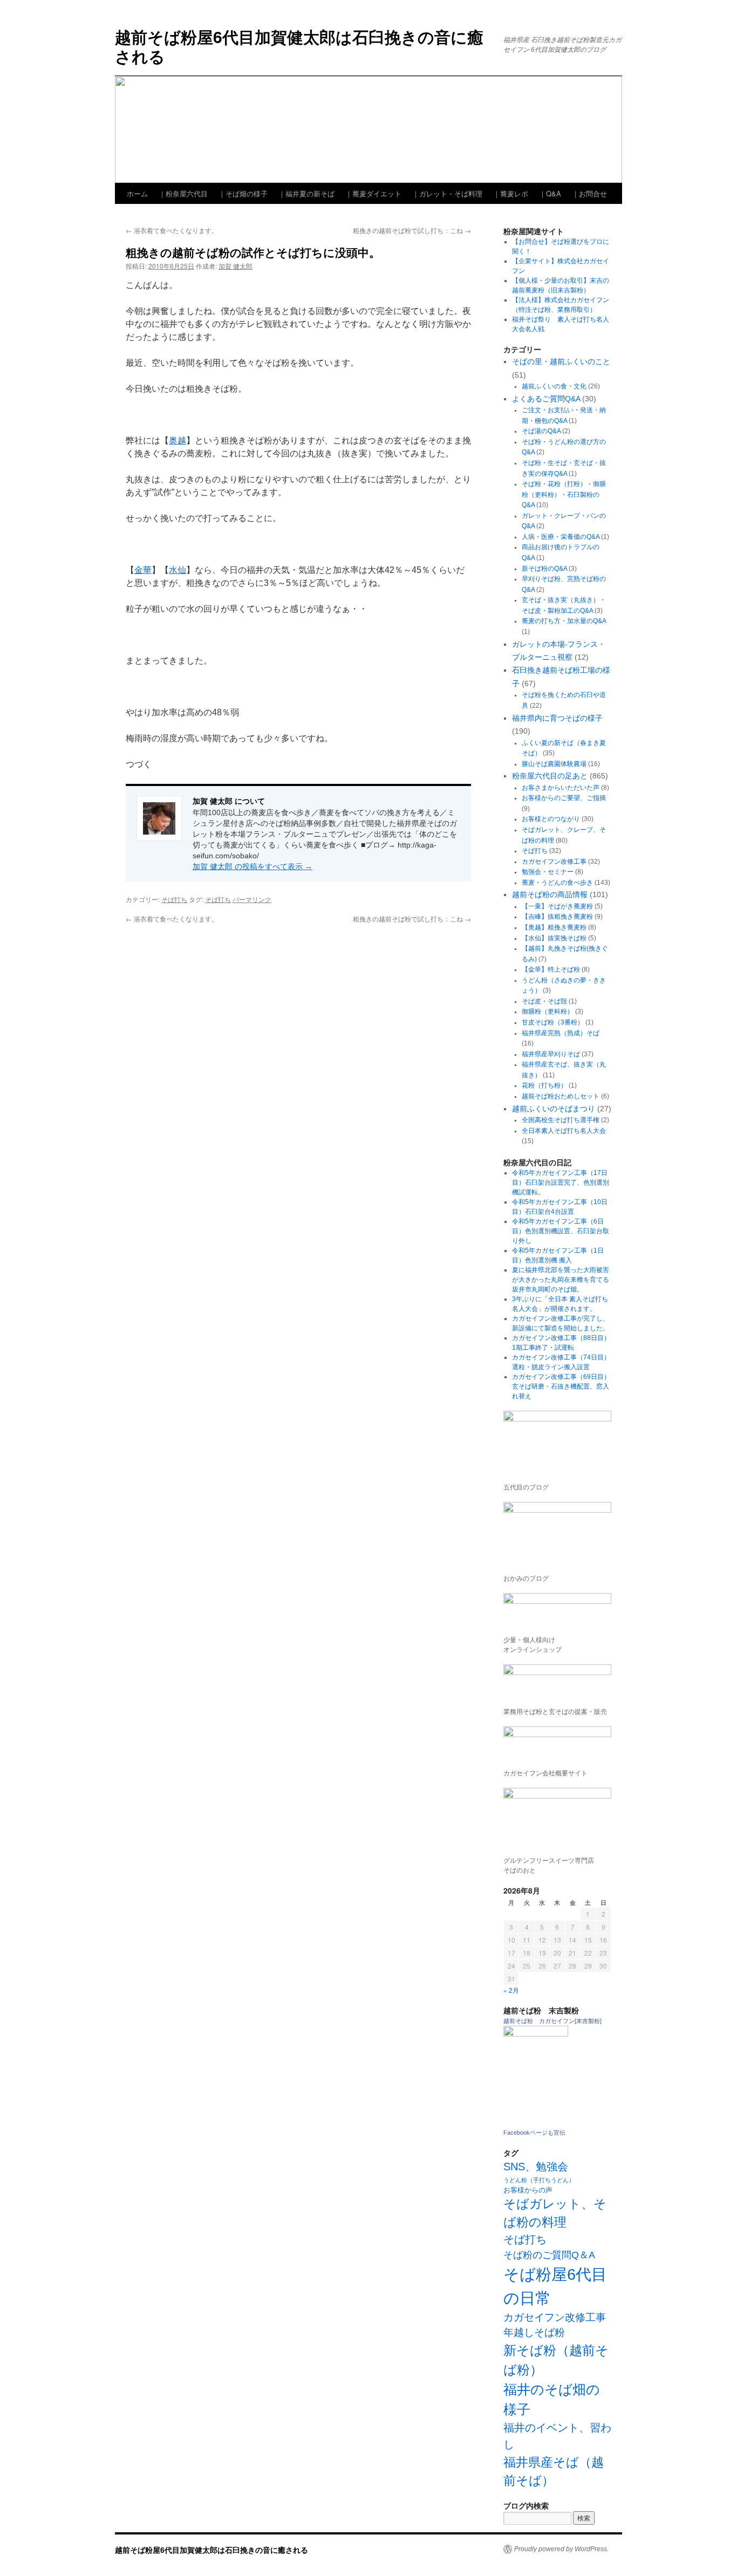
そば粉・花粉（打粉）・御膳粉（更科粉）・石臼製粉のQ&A (564, 494)
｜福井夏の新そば (306, 193)
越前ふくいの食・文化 (554, 386)
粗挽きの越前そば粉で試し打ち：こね (412, 230)
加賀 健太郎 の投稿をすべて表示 (253, 866)
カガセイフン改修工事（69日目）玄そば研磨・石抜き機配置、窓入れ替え (561, 1386)
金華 (143, 570)
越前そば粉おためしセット (561, 1096)
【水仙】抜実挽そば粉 (554, 938)
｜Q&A (550, 193)
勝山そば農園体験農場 (554, 764)
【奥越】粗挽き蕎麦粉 (554, 927)
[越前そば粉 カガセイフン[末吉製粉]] (536, 2034)
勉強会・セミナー (548, 872)
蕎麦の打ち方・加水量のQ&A (564, 621)
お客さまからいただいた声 (561, 788)
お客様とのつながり (551, 819)
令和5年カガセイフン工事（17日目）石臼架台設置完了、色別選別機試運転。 (561, 1183)
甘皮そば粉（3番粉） (553, 1022)
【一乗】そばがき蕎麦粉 (557, 906)
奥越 (178, 440)
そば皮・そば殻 (544, 1001)
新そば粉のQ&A (544, 569)
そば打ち (174, 899)
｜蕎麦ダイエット (373, 193)
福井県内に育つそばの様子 (557, 718)
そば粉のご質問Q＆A (549, 2255)
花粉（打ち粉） (544, 1085)
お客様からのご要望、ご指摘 (564, 798)
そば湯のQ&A (541, 431)
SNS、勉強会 (536, 2167)
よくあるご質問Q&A (546, 399)
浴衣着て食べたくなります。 (172, 230)
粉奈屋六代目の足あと (550, 776)
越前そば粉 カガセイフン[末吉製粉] (552, 2021)
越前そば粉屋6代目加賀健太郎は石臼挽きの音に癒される (299, 46)
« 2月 (511, 1990)
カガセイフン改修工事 (554, 862)
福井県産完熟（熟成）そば (561, 1033)
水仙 (178, 570)
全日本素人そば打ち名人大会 (564, 1131)
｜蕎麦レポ (511, 193)
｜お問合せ (589, 193)
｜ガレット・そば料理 (447, 193)
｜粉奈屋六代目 (183, 193)
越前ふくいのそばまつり (554, 1109)
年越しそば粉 (534, 2332)
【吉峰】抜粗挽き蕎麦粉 (557, 917)
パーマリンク (252, 899)
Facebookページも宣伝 (534, 2133)
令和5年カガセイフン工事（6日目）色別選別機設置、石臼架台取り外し (561, 1231)
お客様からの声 (528, 2190)
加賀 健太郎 (236, 266)
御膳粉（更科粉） (548, 1012)
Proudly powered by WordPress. (561, 2549)
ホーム (137, 193)
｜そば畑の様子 (243, 193)
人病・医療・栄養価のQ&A (561, 537)
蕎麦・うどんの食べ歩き (557, 883)
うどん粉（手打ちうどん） (539, 2180)
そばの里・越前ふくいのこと (561, 361)
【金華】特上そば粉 (551, 969)
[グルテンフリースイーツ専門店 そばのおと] (557, 1819)
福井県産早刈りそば (551, 1054)
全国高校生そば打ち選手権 (561, 1120)
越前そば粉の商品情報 (550, 894)
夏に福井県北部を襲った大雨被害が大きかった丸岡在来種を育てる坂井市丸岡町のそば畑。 (561, 1280)
